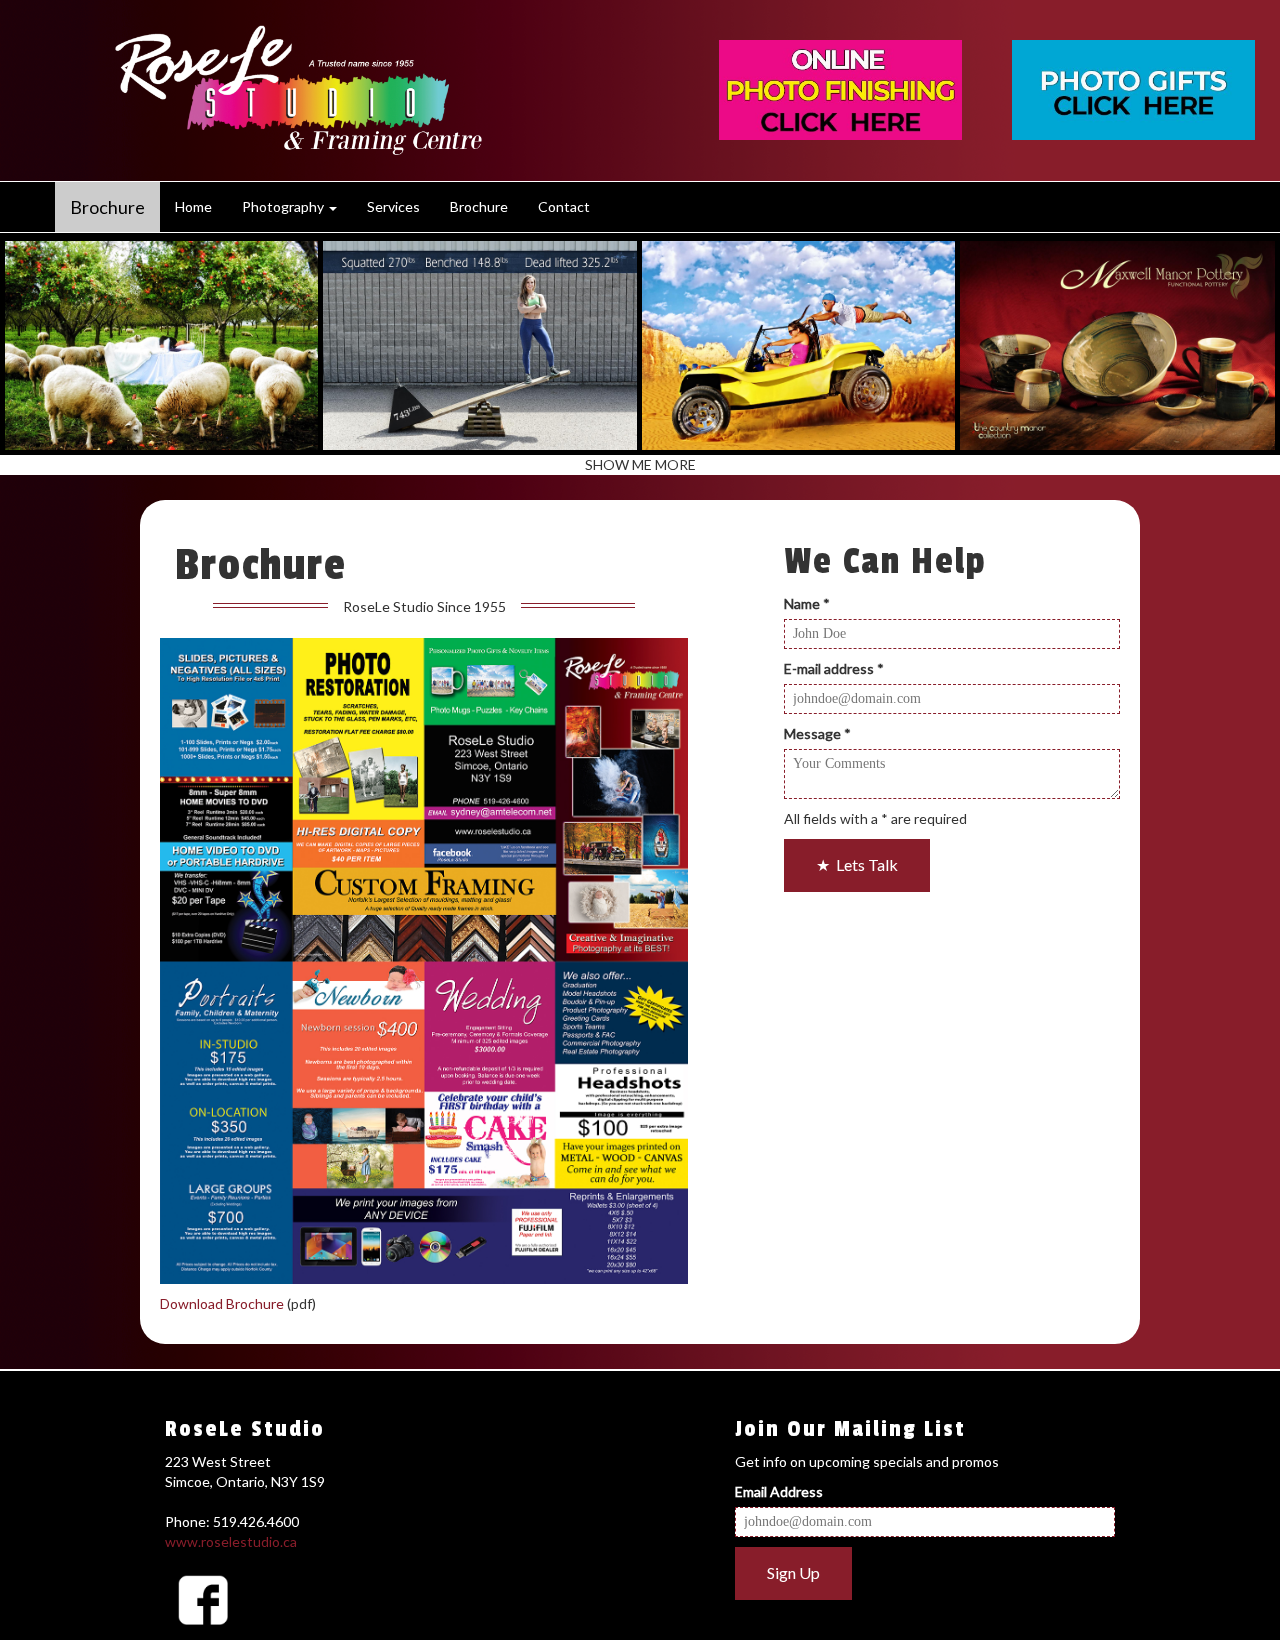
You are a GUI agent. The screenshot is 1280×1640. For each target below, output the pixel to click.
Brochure (107, 207)
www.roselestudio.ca (231, 1541)
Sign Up (793, 1572)
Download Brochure (222, 1303)
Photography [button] (284, 206)
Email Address (779, 1491)
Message (817, 733)
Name (807, 603)
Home (193, 206)
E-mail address (834, 668)
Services (393, 206)
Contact (564, 206)
